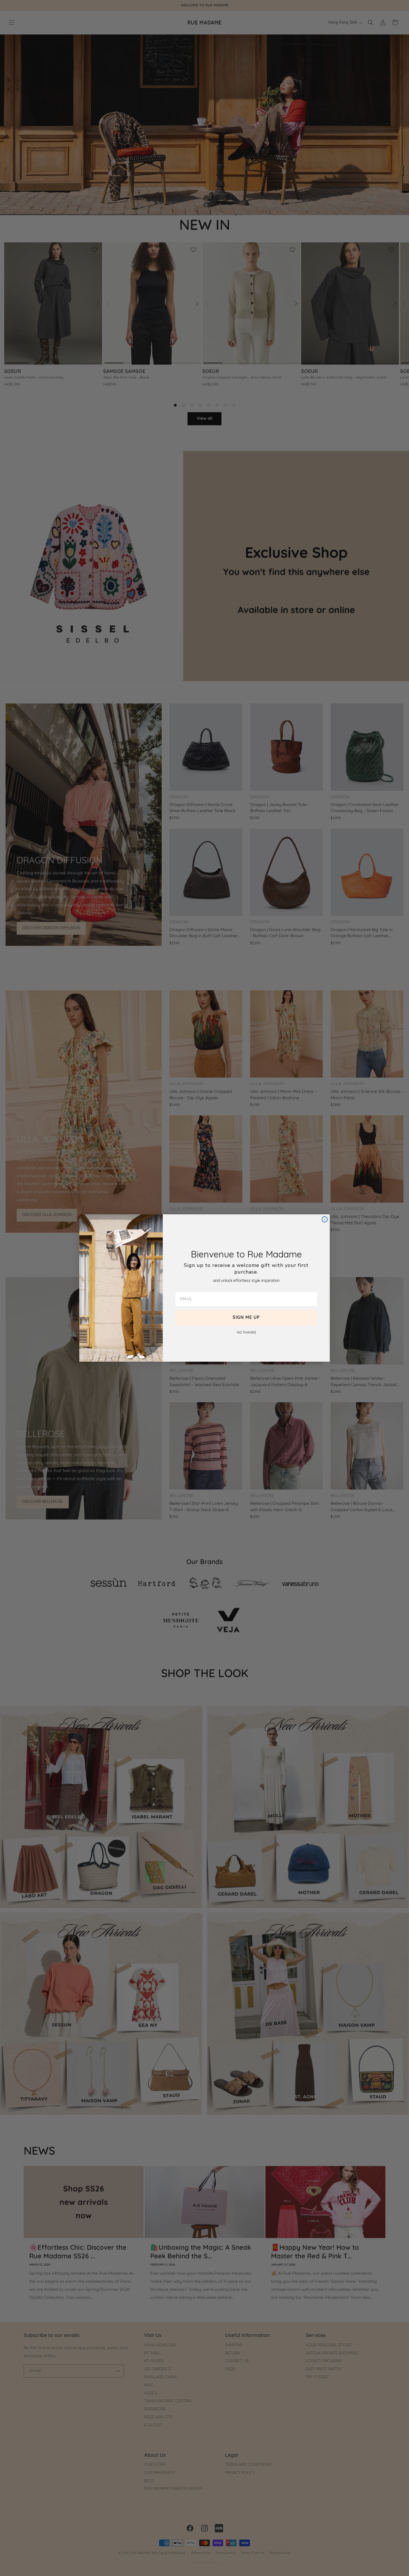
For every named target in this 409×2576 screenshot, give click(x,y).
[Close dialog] (325, 1219)
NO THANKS (246, 1333)
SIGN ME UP (246, 1318)
